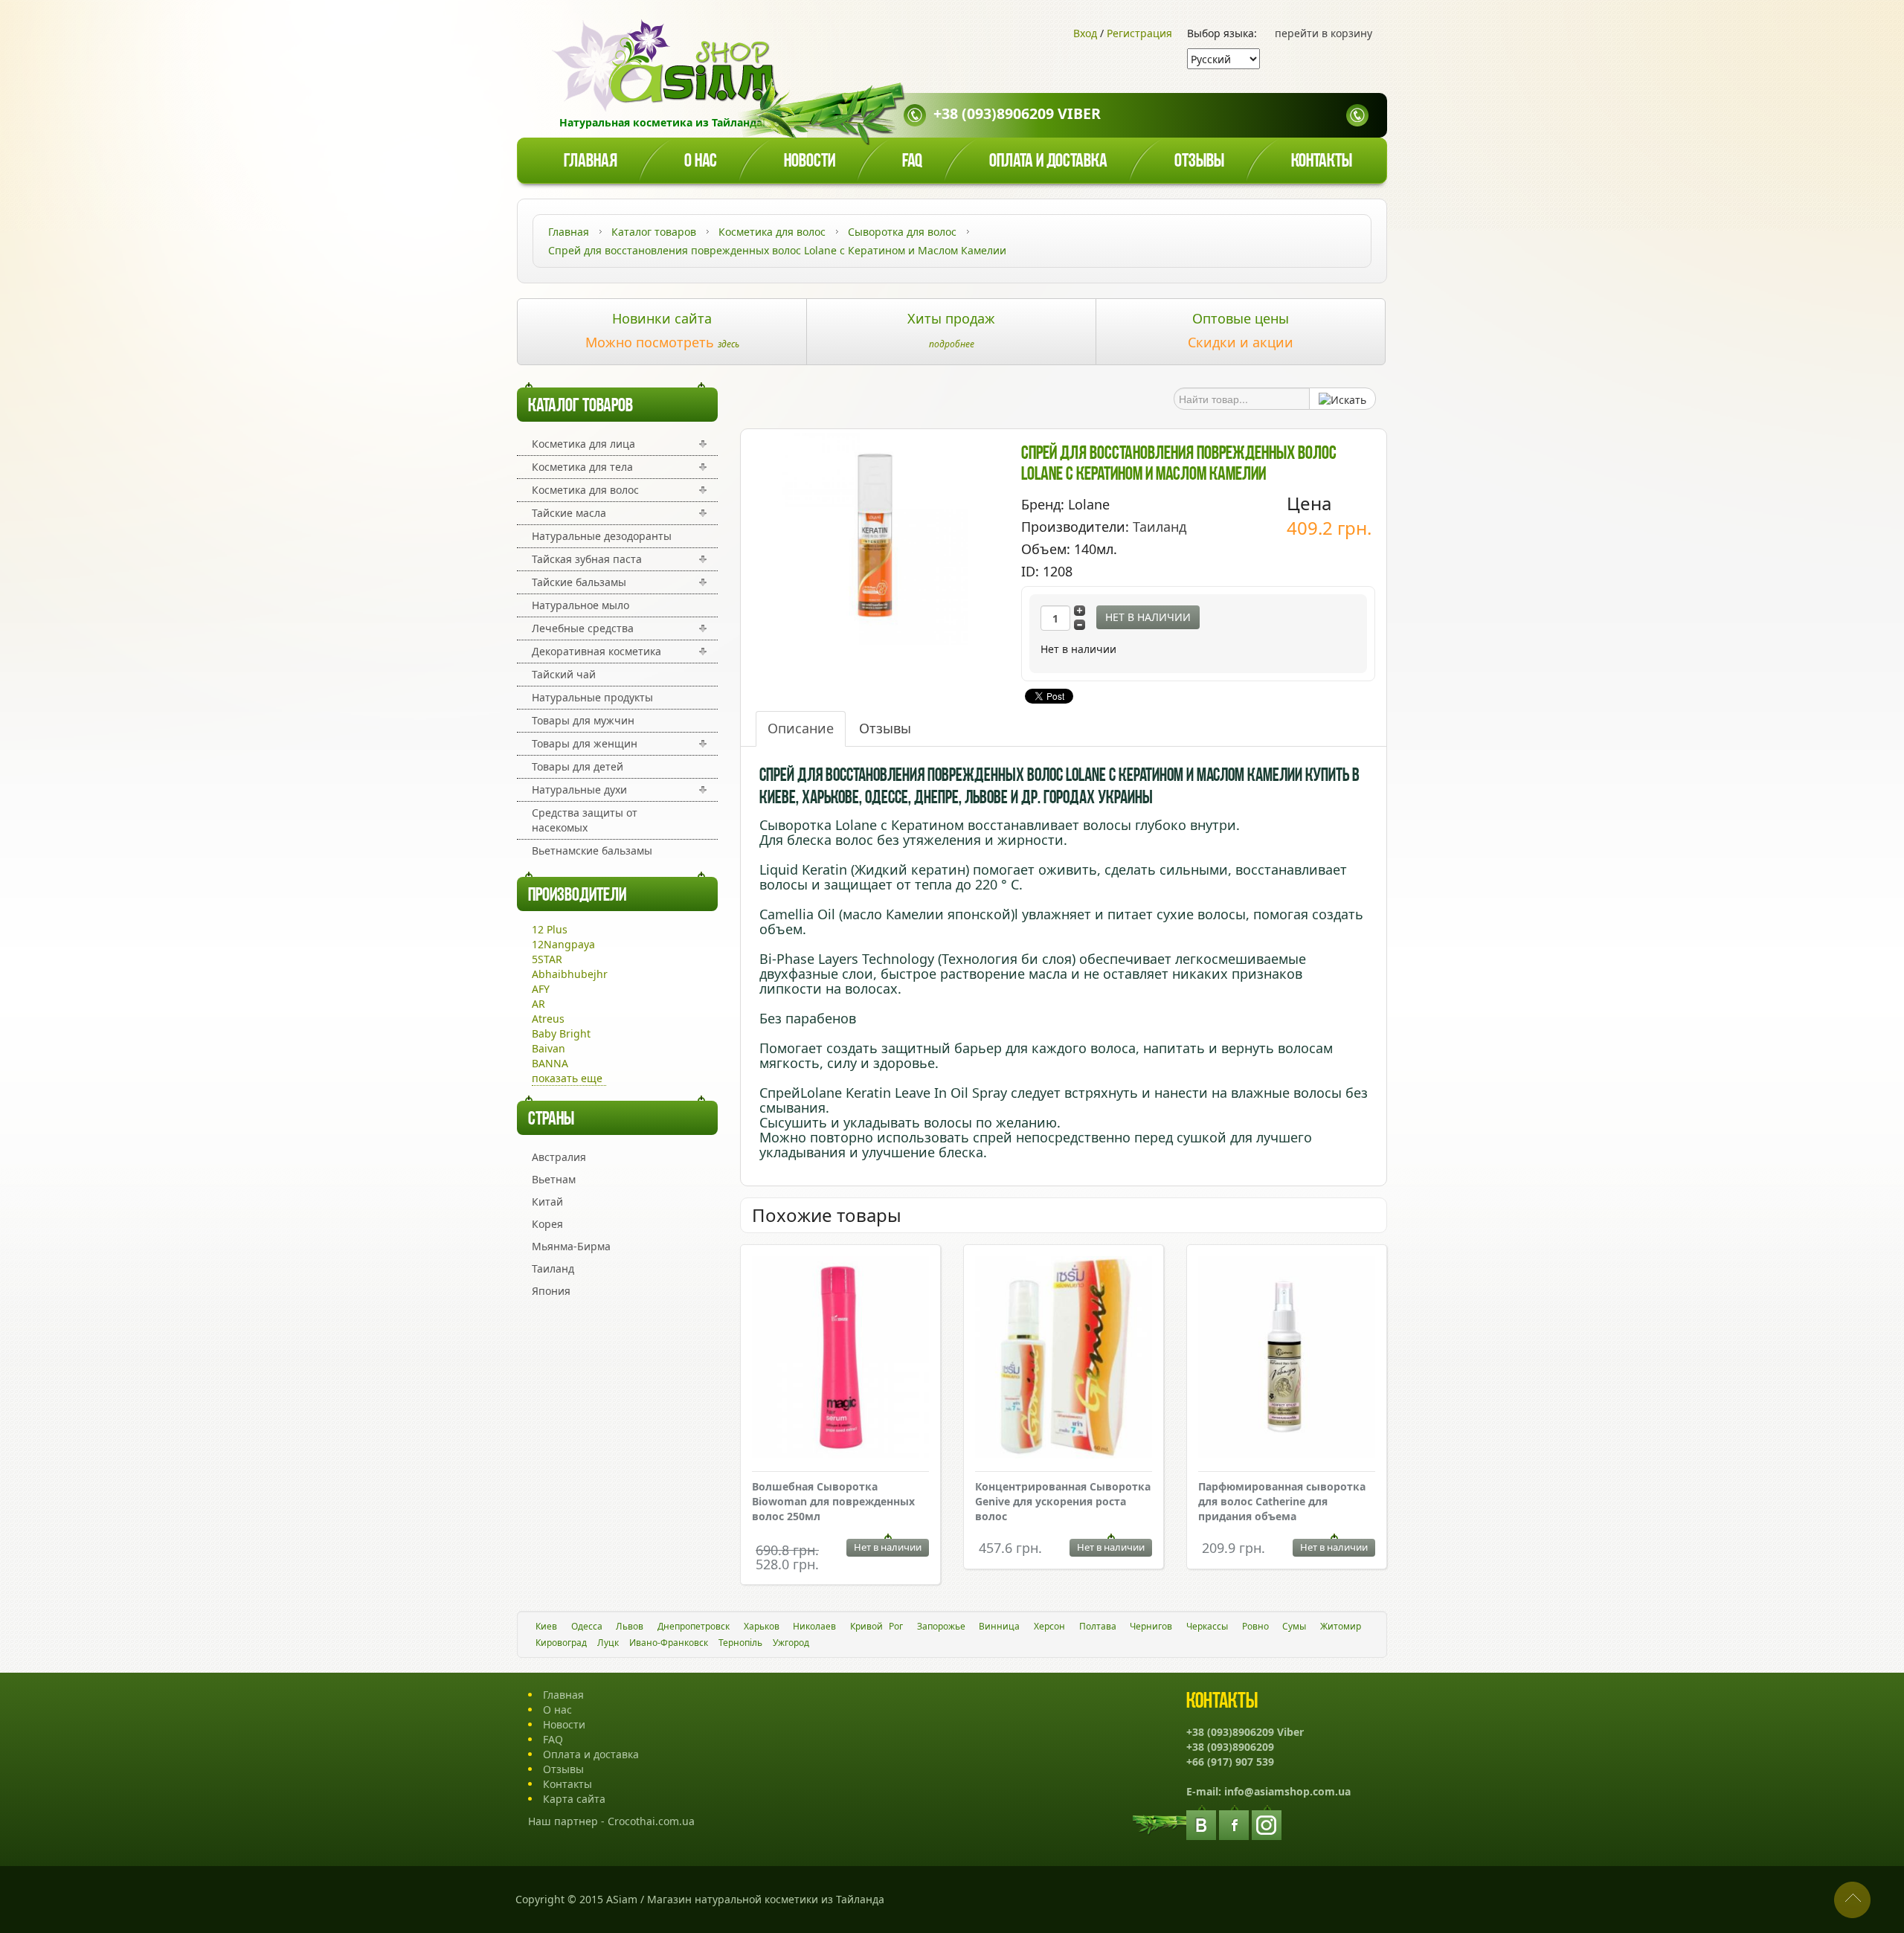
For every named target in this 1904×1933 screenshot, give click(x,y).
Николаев (814, 1626)
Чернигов (1151, 1626)
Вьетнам (554, 1179)
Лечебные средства (583, 628)
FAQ (553, 1739)
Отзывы (1199, 162)
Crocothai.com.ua (651, 1821)
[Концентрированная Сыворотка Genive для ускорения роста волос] (1064, 1359)
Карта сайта (574, 1799)
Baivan (549, 1048)
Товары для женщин (585, 743)
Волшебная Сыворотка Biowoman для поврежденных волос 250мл (833, 1501)
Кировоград (561, 1643)
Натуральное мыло (580, 605)
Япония (551, 1291)
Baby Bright (561, 1033)
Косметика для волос (585, 490)
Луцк (608, 1643)
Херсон (1049, 1626)
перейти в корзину (1324, 33)
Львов (630, 1626)
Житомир (1341, 1626)
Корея (547, 1224)
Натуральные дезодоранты (602, 536)
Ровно (1255, 1626)
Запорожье (941, 1626)
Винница (999, 1626)
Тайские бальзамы (579, 582)
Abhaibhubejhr (570, 974)
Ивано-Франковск (669, 1643)
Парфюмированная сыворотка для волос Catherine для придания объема (1282, 1501)
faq (912, 162)
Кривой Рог (877, 1626)
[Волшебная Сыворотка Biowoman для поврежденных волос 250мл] (840, 1359)
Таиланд (553, 1268)
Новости (810, 162)
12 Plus (550, 929)
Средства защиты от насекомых (585, 820)
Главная (591, 162)
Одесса (587, 1626)
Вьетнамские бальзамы (592, 850)
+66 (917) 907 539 (1230, 1762)
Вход (1085, 33)
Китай (547, 1202)
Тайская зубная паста (587, 559)
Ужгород (791, 1643)
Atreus (548, 1019)
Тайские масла (569, 513)
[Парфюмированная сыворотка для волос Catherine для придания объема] (1287, 1359)
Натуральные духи (579, 789)
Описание (801, 728)
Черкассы (1207, 1626)
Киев (546, 1626)
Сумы (1294, 1626)
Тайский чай (564, 674)
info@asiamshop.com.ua (1287, 1791)
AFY (541, 989)
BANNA (550, 1063)
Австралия (559, 1157)
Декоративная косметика (596, 651)
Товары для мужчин (583, 720)
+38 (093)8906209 (1230, 1747)
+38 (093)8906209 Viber (1017, 113)
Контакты (1322, 162)
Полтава (1098, 1626)
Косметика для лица (583, 444)
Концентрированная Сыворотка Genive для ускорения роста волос (1063, 1501)
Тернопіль (740, 1643)
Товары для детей (578, 766)
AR (538, 1004)
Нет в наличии (1148, 617)
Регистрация (1139, 33)
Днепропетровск (694, 1626)
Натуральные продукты (592, 697)
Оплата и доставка (1048, 162)
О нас (701, 162)
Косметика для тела (582, 467)
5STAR (547, 959)
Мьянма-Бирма (571, 1246)
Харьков (762, 1626)
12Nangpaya (563, 944)
